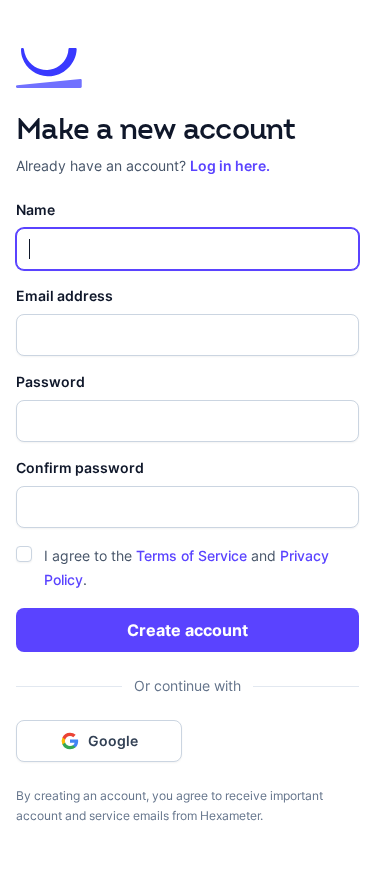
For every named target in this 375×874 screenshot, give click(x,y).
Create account (187, 630)
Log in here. (230, 165)
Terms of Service (191, 555)
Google (113, 740)
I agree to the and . (186, 567)
